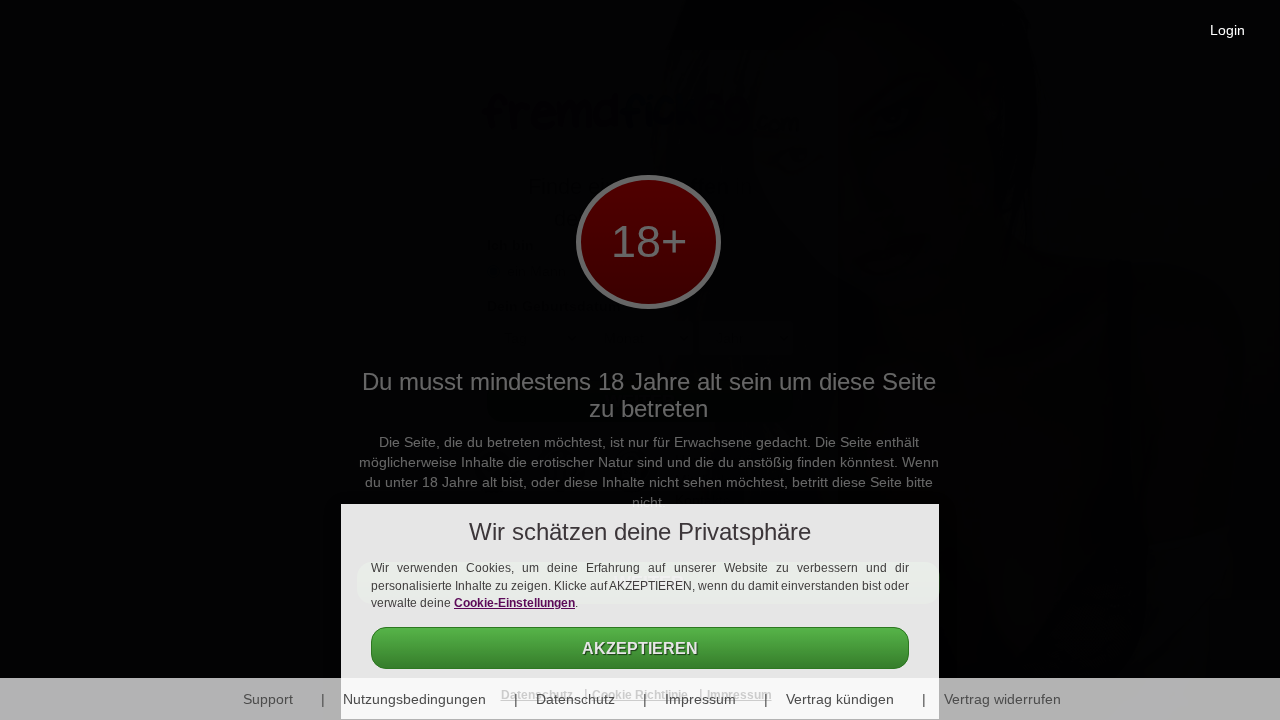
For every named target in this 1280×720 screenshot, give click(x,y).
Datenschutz (575, 699)
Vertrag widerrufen (1002, 699)
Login (1227, 30)
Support (268, 699)
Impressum (700, 699)
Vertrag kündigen (840, 699)
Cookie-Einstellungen (514, 603)
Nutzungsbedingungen (414, 699)
